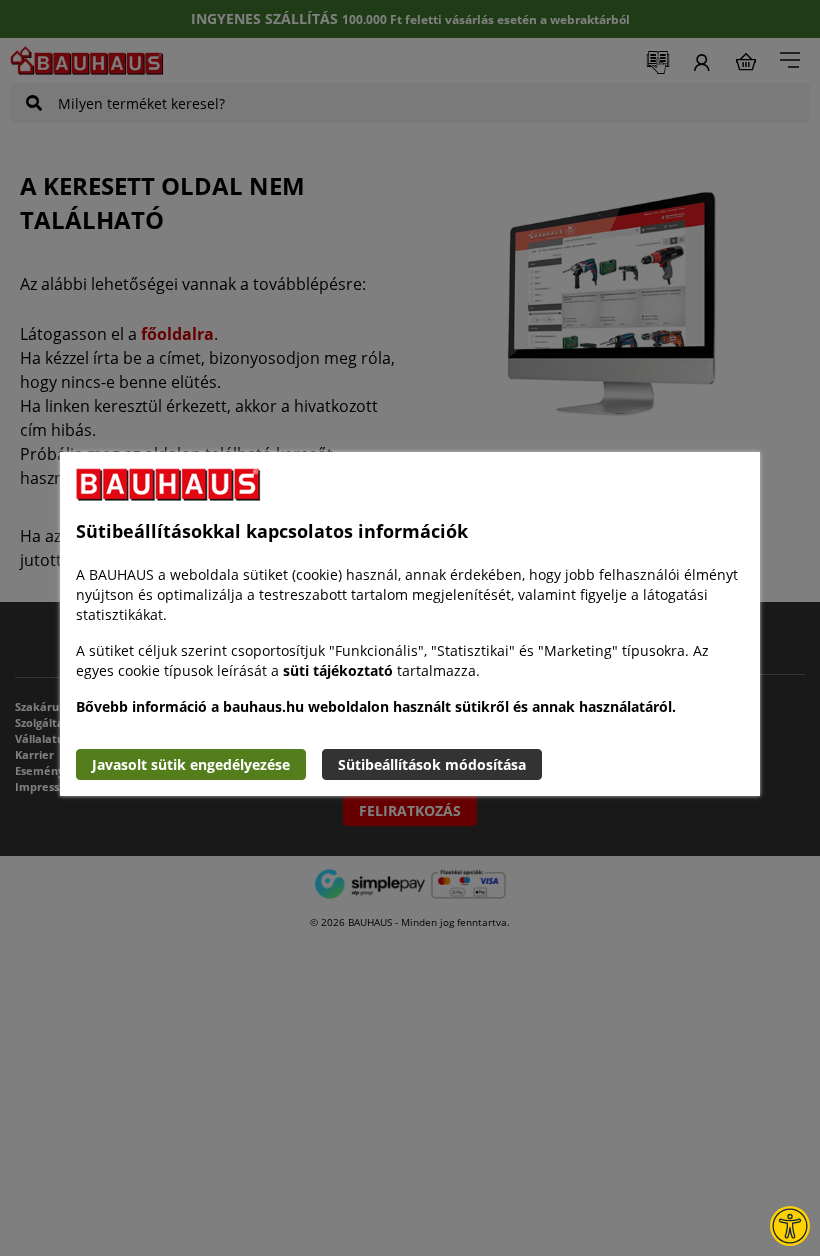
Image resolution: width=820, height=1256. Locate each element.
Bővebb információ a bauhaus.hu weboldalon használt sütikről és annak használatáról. (376, 706)
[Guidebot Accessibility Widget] (790, 1226)
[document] (410, 624)
